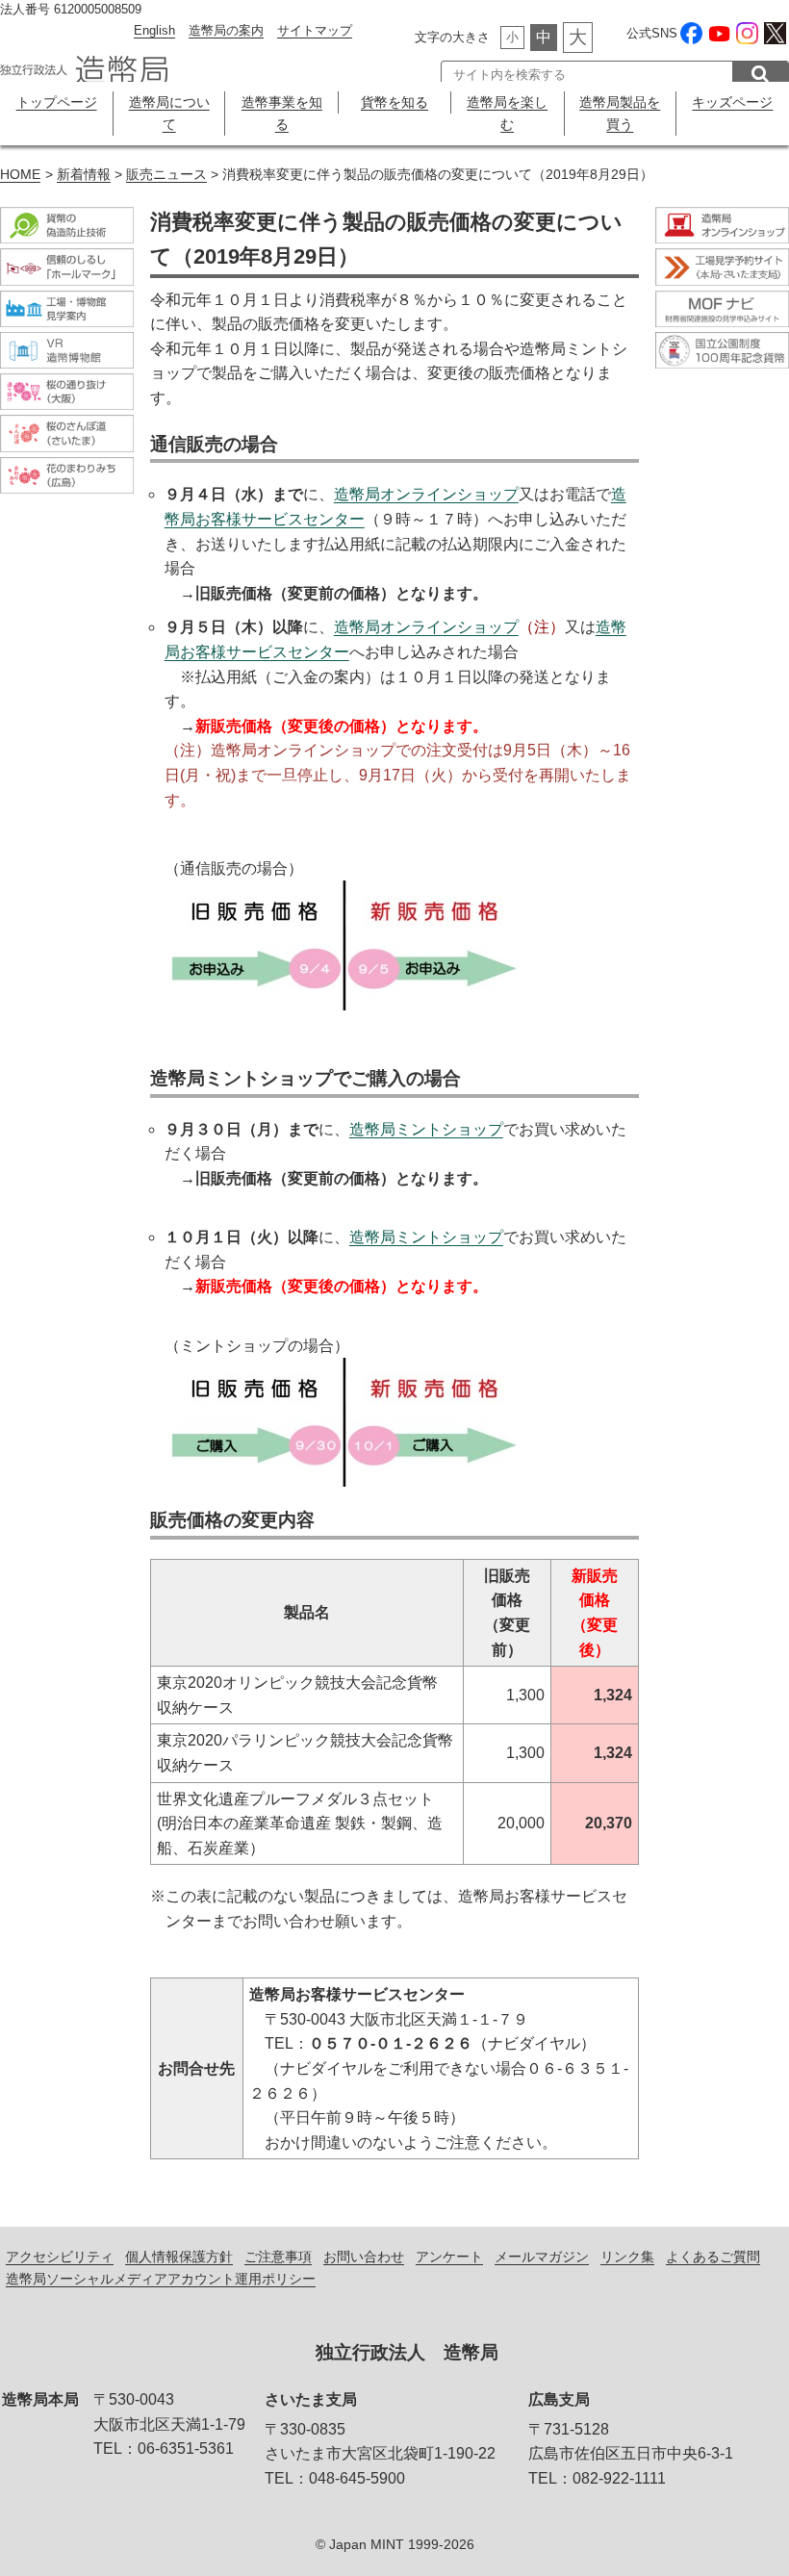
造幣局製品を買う (620, 113)
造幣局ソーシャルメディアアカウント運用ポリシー (161, 2279)
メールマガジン (542, 2257)
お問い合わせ (364, 2257)
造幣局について (169, 113)
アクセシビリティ (60, 2257)
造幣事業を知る (282, 113)
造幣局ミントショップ (426, 1129)
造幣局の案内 (226, 30)
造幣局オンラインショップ (426, 494)
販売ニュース (166, 175)
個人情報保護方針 (179, 2257)
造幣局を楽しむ (507, 113)
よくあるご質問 (713, 2257)
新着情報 (84, 175)
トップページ (57, 102)
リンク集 (627, 2257)
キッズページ (732, 102)
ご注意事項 (278, 2257)
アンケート (449, 2257)
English (154, 30)
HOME (20, 175)
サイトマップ (315, 30)
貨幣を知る (394, 102)
